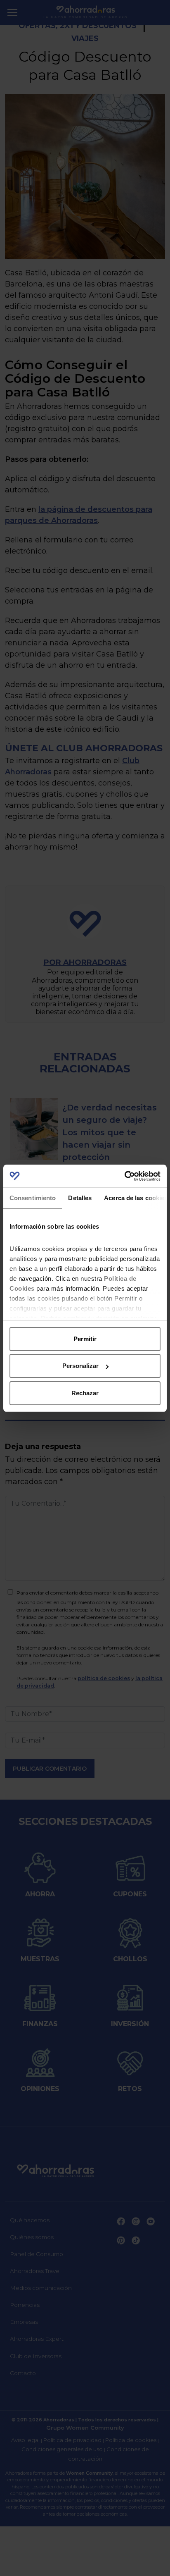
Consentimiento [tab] (33, 1198)
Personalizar (80, 1366)
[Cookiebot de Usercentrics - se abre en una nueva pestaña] (124, 1176)
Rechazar (85, 1393)
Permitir (85, 1339)
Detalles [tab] (80, 1198)
